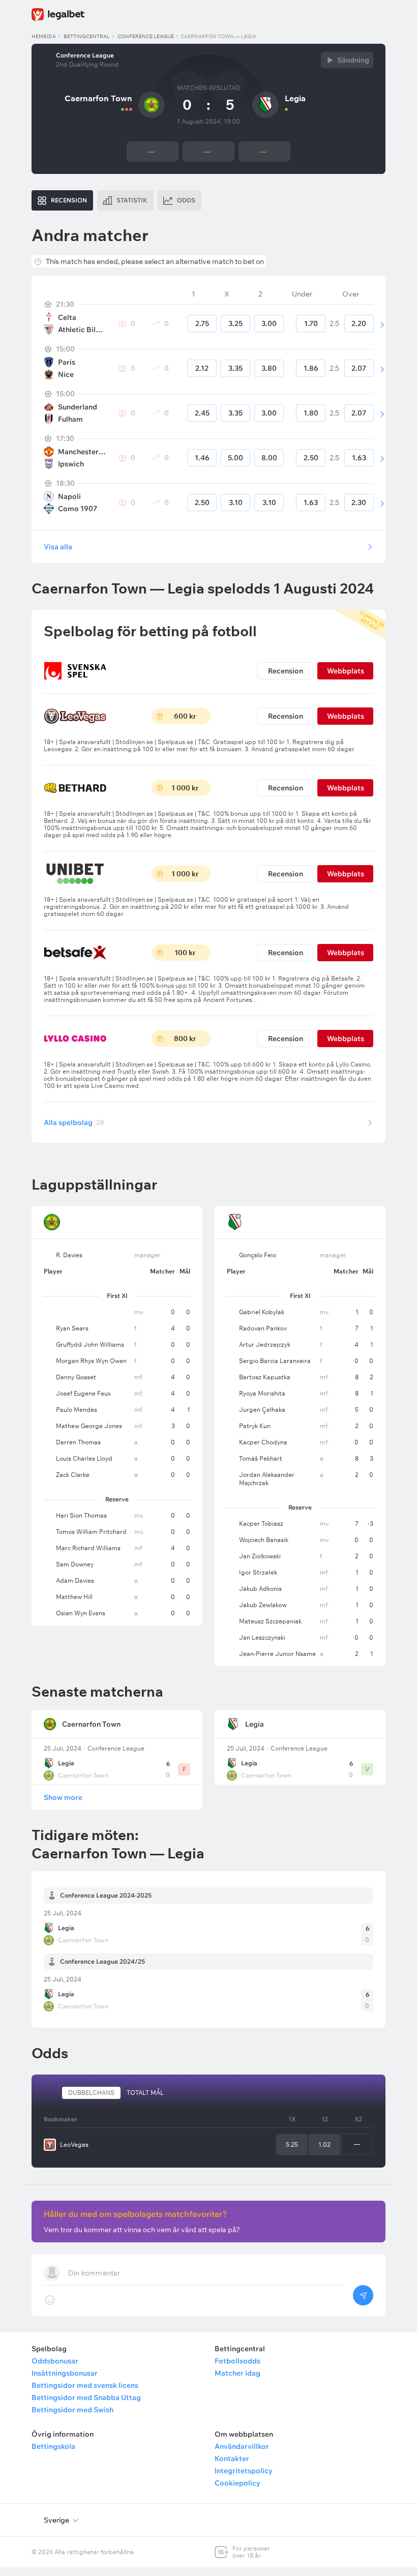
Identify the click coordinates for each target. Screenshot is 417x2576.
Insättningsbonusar (65, 2373)
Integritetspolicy (244, 2471)
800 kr (185, 1039)
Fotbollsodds (237, 2361)
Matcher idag (237, 2373)
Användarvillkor (242, 2446)
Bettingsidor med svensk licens (85, 2385)
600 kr (185, 716)
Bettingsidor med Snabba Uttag (86, 2397)
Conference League (146, 36)
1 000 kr (185, 788)
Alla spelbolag (74, 1122)
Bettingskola (53, 2446)
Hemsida (44, 36)
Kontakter (232, 2459)
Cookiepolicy (237, 2483)
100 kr (185, 953)
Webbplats (346, 671)
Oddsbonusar (55, 2361)
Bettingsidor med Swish (72, 2410)
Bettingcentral (87, 36)
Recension (286, 671)
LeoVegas (74, 2144)
